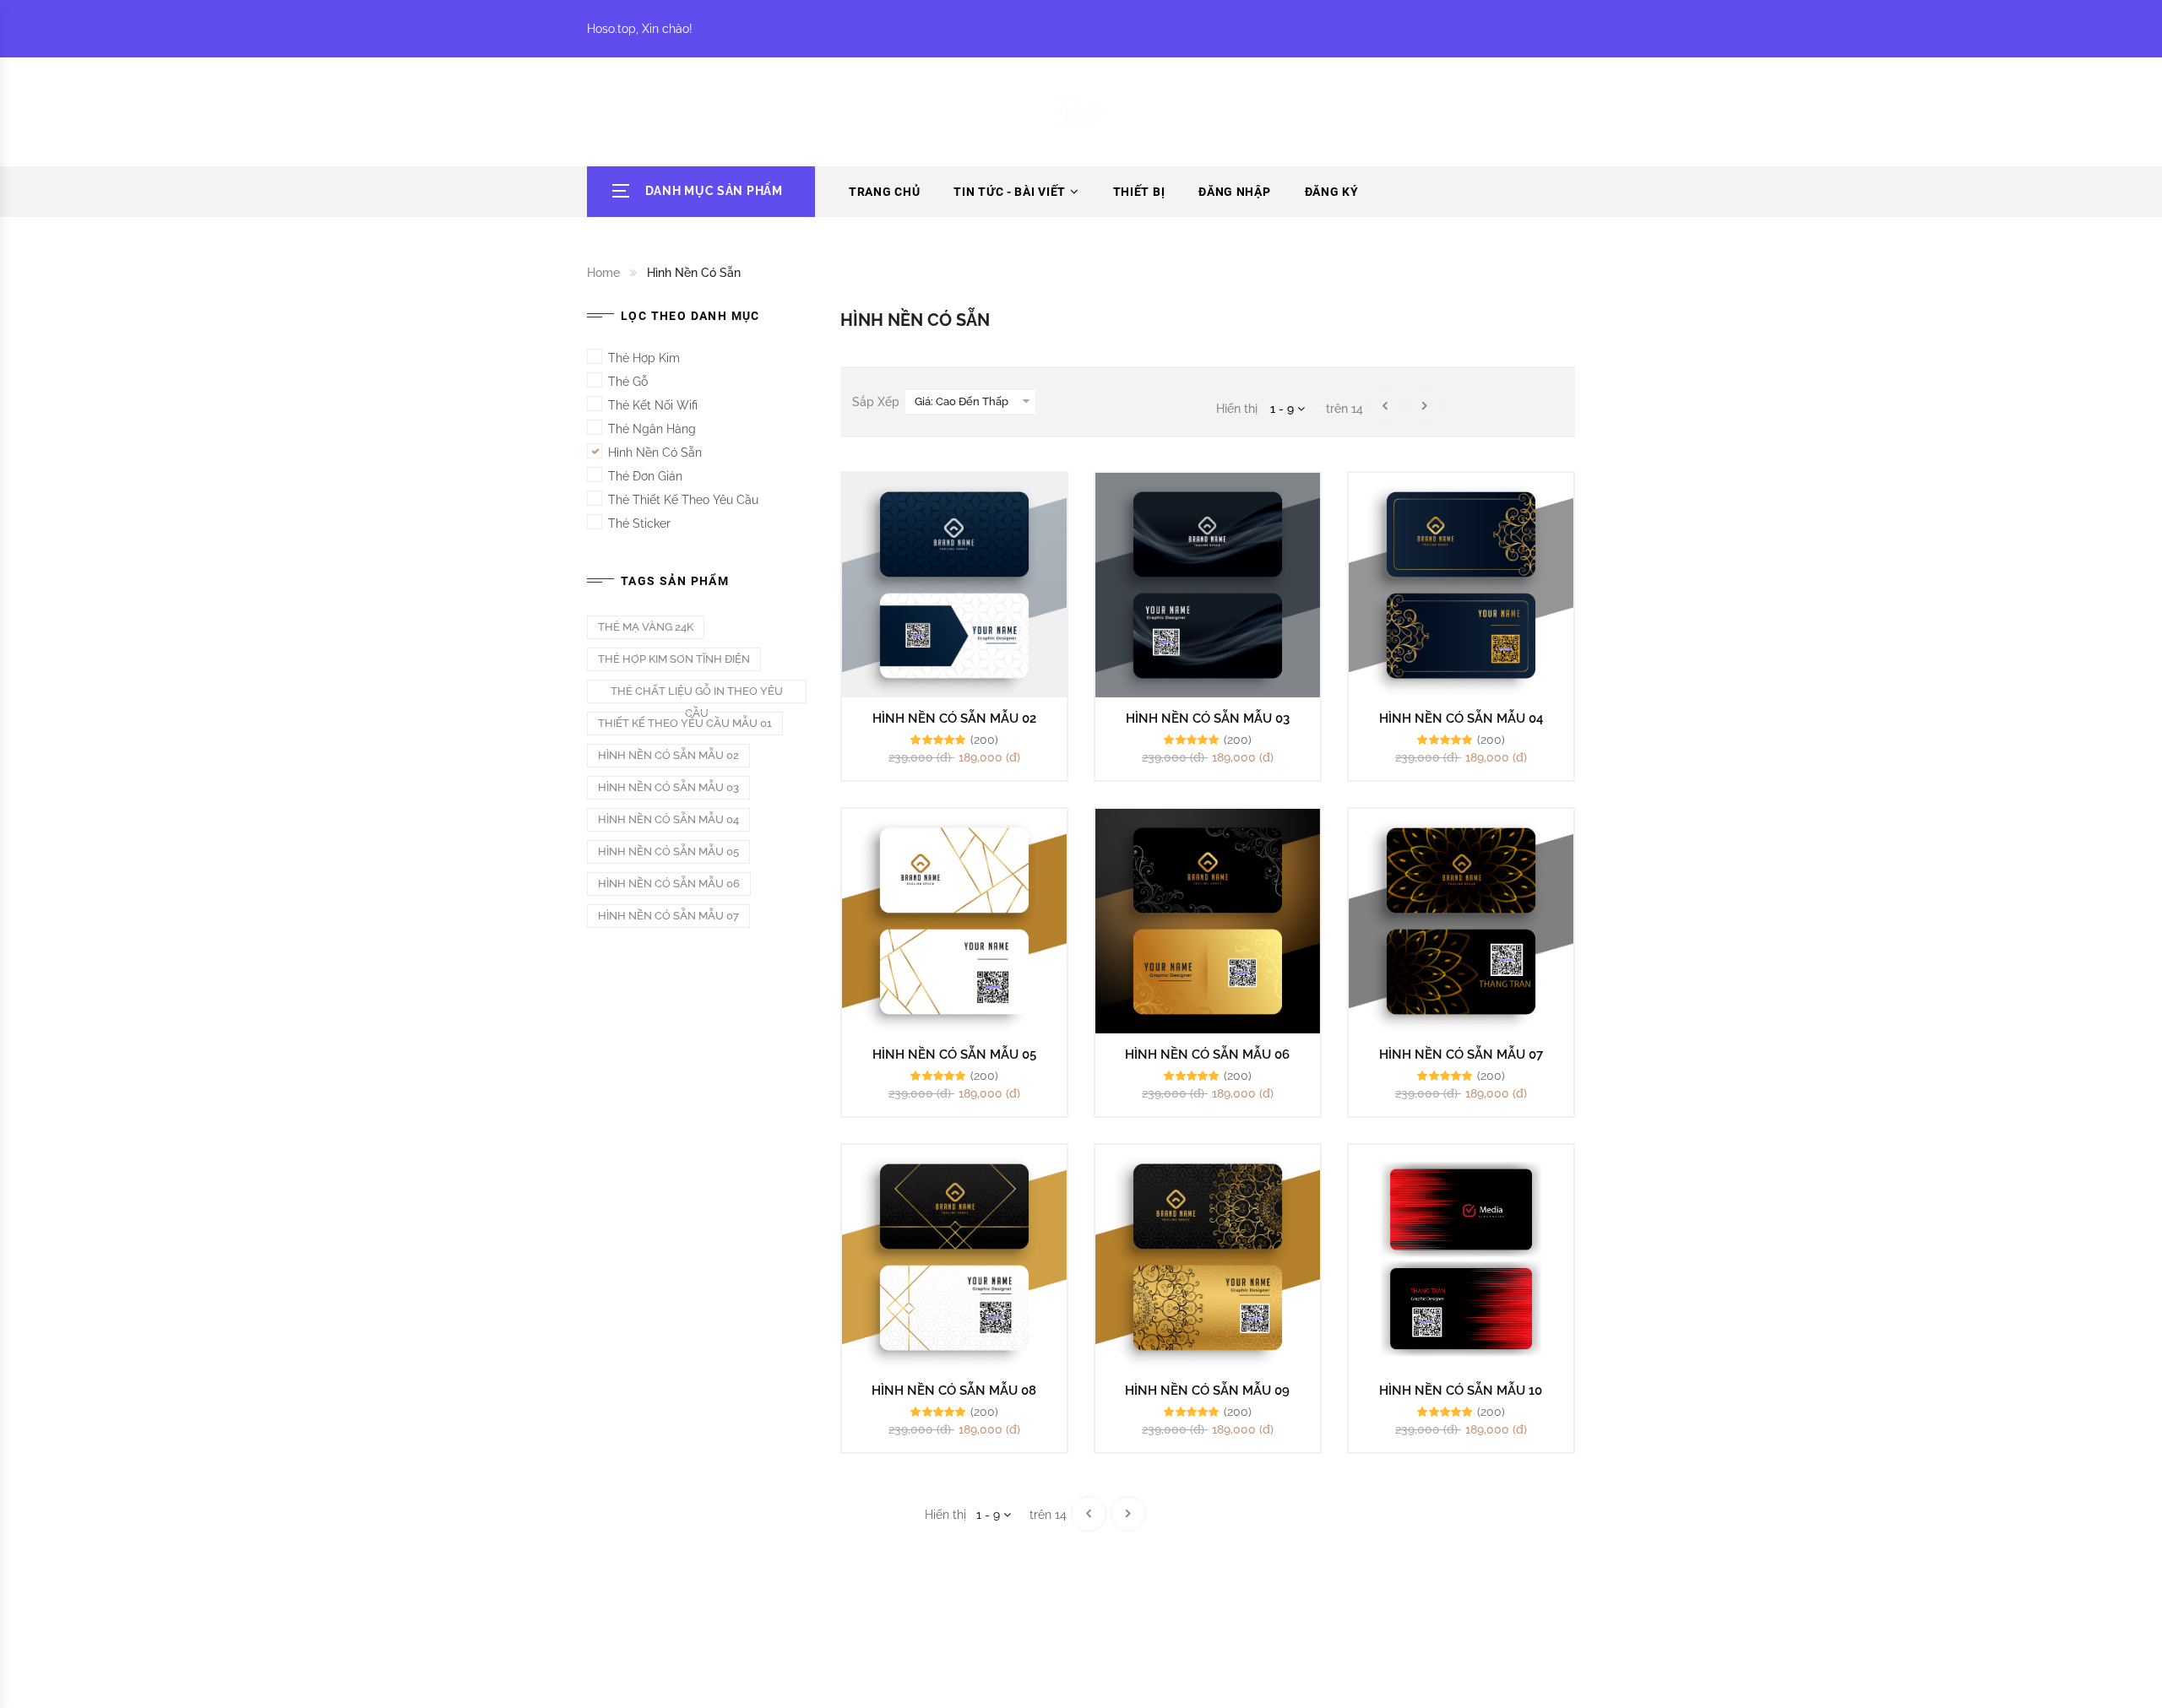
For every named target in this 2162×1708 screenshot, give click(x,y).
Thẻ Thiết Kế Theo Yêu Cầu (683, 500)
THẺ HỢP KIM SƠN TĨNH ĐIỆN (674, 659)
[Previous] (1385, 406)
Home (603, 273)
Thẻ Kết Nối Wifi (653, 405)
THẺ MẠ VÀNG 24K (646, 627)
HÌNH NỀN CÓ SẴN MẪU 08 (954, 1391)
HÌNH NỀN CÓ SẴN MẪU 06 (1207, 1055)
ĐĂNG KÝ (1332, 192)
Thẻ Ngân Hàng (652, 429)
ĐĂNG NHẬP (1234, 192)
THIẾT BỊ (1139, 192)
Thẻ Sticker (639, 523)
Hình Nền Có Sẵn (655, 453)
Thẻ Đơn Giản (645, 476)
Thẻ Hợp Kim (644, 358)
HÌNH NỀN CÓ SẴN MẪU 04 (1461, 718)
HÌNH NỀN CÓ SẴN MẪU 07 (1461, 1055)
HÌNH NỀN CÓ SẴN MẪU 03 (1208, 718)
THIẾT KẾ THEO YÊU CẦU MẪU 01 (685, 723)
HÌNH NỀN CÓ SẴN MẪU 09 (1207, 1391)
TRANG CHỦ (884, 192)
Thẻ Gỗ (628, 382)
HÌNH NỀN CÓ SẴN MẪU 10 (1461, 1391)
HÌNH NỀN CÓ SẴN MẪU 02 (954, 718)
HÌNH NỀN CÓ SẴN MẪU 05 (954, 1055)
